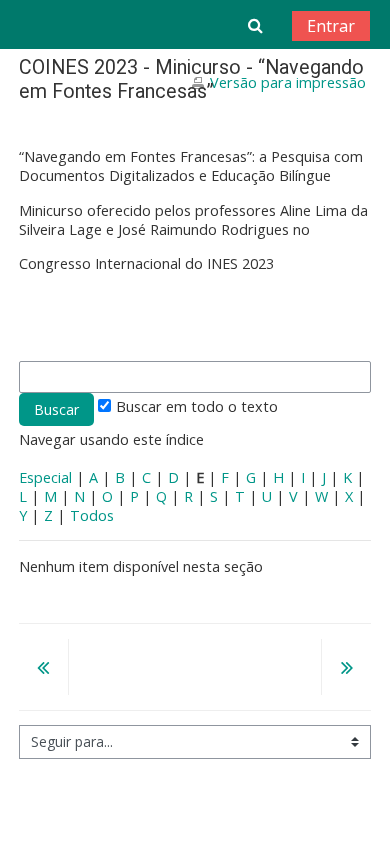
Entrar (331, 26)
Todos (92, 515)
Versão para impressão (288, 82)
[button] (255, 25)
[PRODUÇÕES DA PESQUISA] (346, 669)
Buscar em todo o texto (197, 406)
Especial (45, 477)
